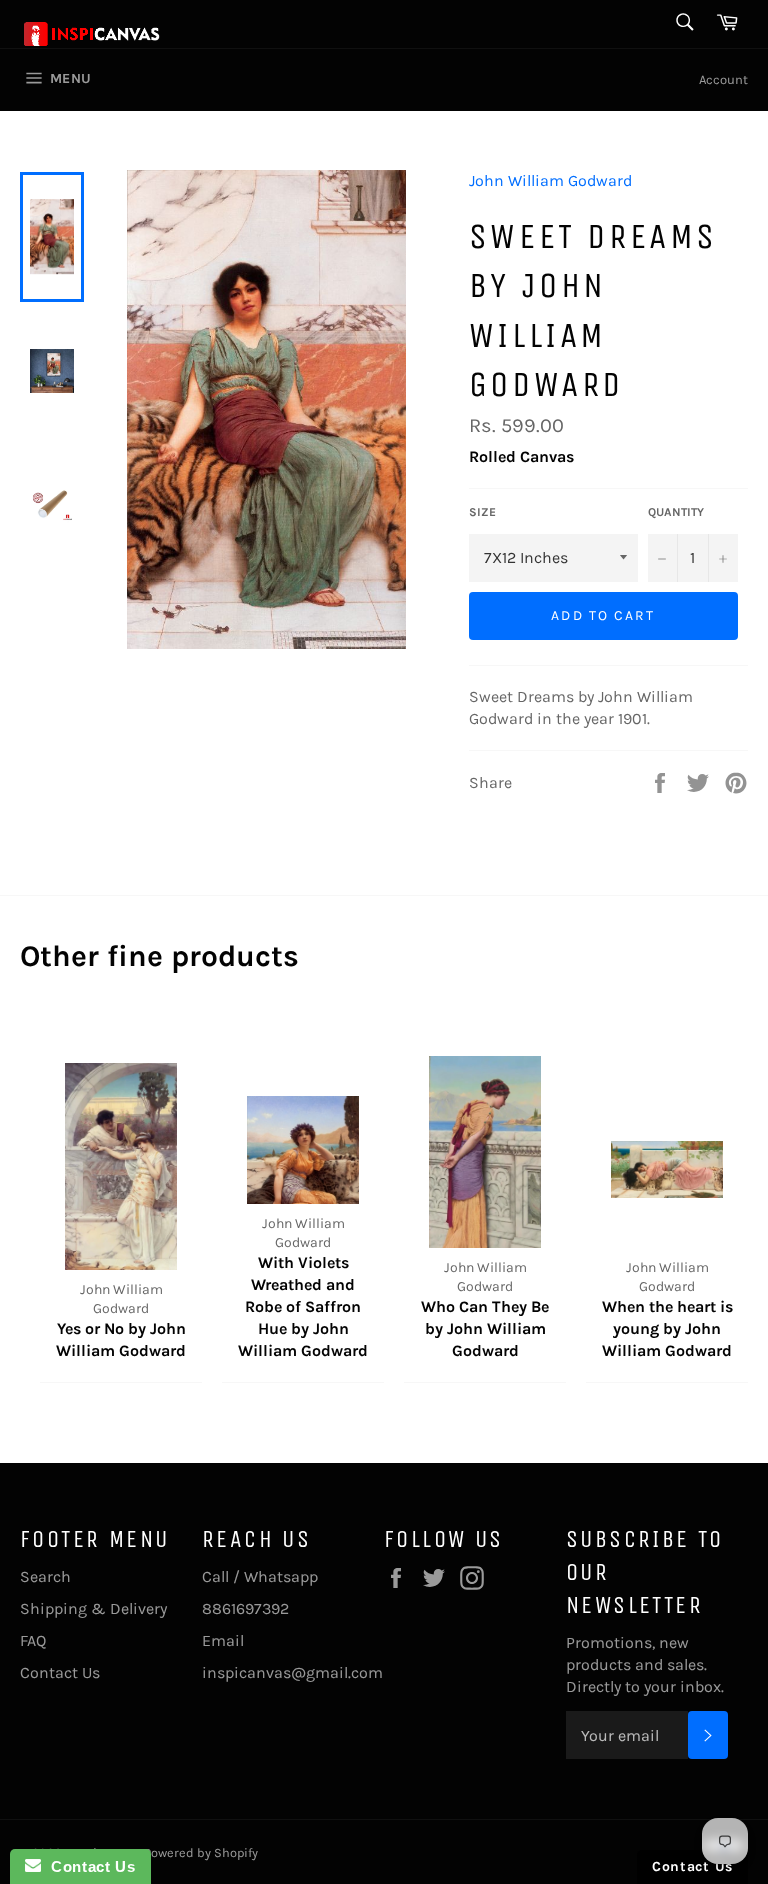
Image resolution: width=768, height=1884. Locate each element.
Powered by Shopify (201, 1852)
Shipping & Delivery (93, 1608)
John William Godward (550, 180)
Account (723, 79)
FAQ (33, 1640)
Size (482, 512)
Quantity (676, 512)
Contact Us (60, 1672)
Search (45, 1576)
